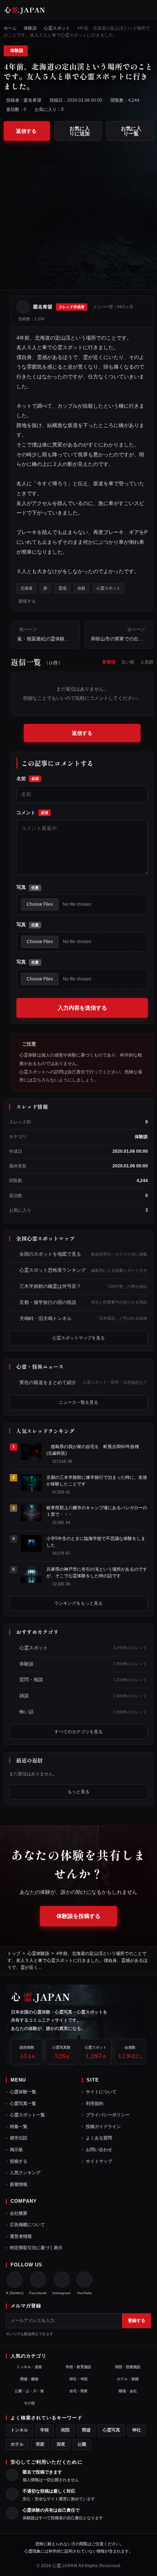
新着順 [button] (109, 662)
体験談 (30, 28)
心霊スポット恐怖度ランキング (83, 1270)
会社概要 (19, 2213)
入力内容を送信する (82, 1008)
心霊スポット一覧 (27, 2115)
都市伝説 (19, 2138)
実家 (40, 2444)
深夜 (61, 2444)
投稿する (19, 2161)
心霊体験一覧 (23, 2092)
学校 (45, 2430)
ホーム (10, 28)
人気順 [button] (147, 662)
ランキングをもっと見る (78, 1603)
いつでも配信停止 (24, 2334)
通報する (27, 601)
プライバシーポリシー (108, 2115)
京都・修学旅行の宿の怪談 (83, 1302)
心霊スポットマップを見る (78, 1338)
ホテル (17, 2444)
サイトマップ (99, 2161)
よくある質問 (99, 2138)
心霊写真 (111, 2430)
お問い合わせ (99, 2150)
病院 (65, 2430)
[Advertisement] (78, 211)
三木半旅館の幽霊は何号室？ (83, 1286)
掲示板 (16, 2150)
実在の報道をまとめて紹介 (83, 1382)
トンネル (19, 2430)
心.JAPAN (25, 10)
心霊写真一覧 (23, 2104)
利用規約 (95, 2104)
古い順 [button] (128, 662)
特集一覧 (19, 2127)
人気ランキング (25, 2173)
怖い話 (83, 1712)
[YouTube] (84, 2280)
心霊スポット (57, 28)
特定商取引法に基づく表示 (36, 2248)
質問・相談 (83, 1680)
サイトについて (101, 2092)
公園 (82, 2444)
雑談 (83, 1696)
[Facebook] (38, 2280)
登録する (137, 2321)
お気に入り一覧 (131, 131)
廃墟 (86, 2430)
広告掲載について (27, 2225)
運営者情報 (21, 2236)
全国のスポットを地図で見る (83, 1254)
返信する (26, 131)
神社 (137, 2430)
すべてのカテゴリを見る (78, 1732)
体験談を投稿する (78, 1916)
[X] (15, 2280)
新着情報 (19, 2184)
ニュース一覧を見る (78, 1402)
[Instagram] (62, 2280)
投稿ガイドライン (103, 2127)
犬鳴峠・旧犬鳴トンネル (83, 1318)
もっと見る (78, 1792)
